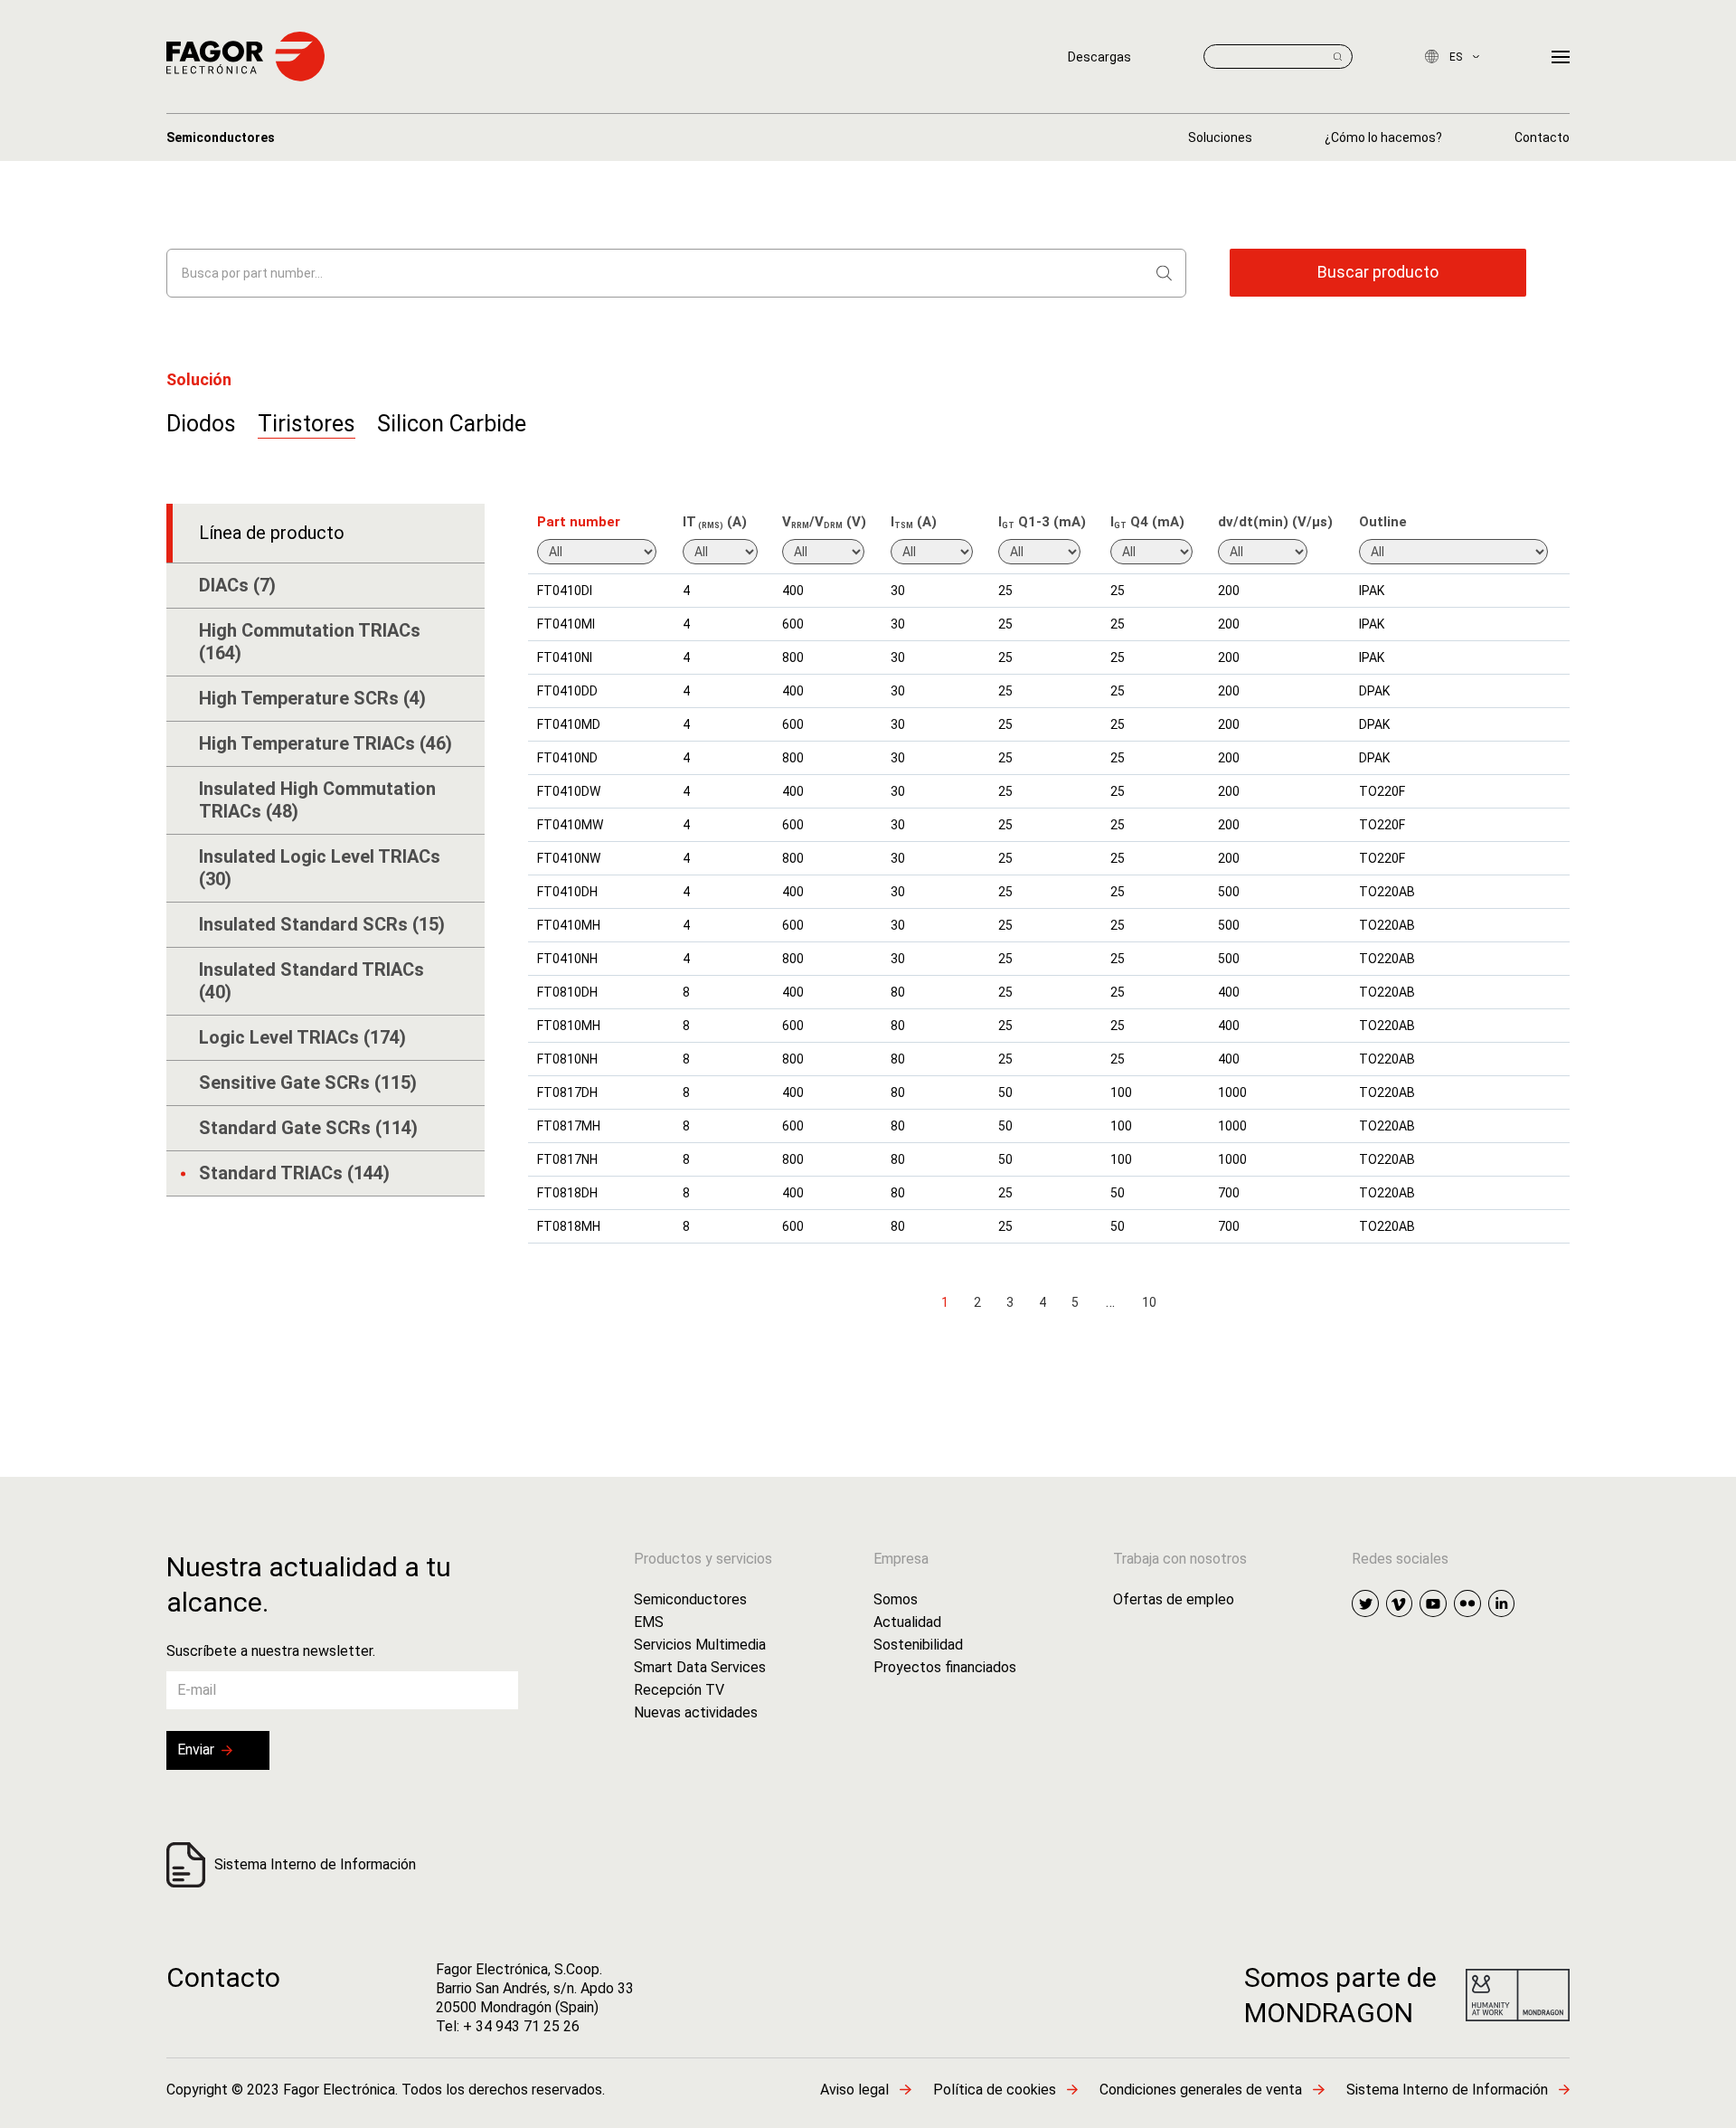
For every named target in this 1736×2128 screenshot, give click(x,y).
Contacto (223, 1977)
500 (1229, 892)
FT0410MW (570, 825)
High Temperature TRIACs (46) (325, 743)
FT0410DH (567, 892)
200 (1229, 591)
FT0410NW (569, 858)
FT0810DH (567, 992)
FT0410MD (569, 724)
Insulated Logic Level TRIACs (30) (320, 868)
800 (793, 657)
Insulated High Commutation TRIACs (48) (317, 800)
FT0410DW (569, 791)
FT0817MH (569, 1126)
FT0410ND (567, 758)
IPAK (1372, 591)
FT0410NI (565, 657)
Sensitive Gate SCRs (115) (308, 1083)
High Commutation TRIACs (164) (310, 642)
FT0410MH (569, 925)
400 (793, 591)
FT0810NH (567, 1059)
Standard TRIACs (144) (294, 1173)
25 (1005, 591)
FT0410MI (566, 624)
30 (898, 591)
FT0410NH (567, 959)
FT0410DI (565, 591)
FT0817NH (567, 1159)
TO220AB (1387, 892)
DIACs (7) (237, 585)
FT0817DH (567, 1092)
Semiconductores (221, 137)
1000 (1232, 1092)
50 (1005, 1092)
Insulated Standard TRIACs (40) (311, 981)
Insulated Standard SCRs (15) (322, 924)
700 (1229, 1193)
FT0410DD (567, 691)
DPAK (1374, 691)
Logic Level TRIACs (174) (302, 1037)
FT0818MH (569, 1226)
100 (1121, 1092)
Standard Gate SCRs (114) (308, 1128)
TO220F (1382, 791)
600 (793, 624)
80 (898, 992)
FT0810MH (569, 1026)
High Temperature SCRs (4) (312, 698)
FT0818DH (567, 1193)
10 (1149, 1302)
